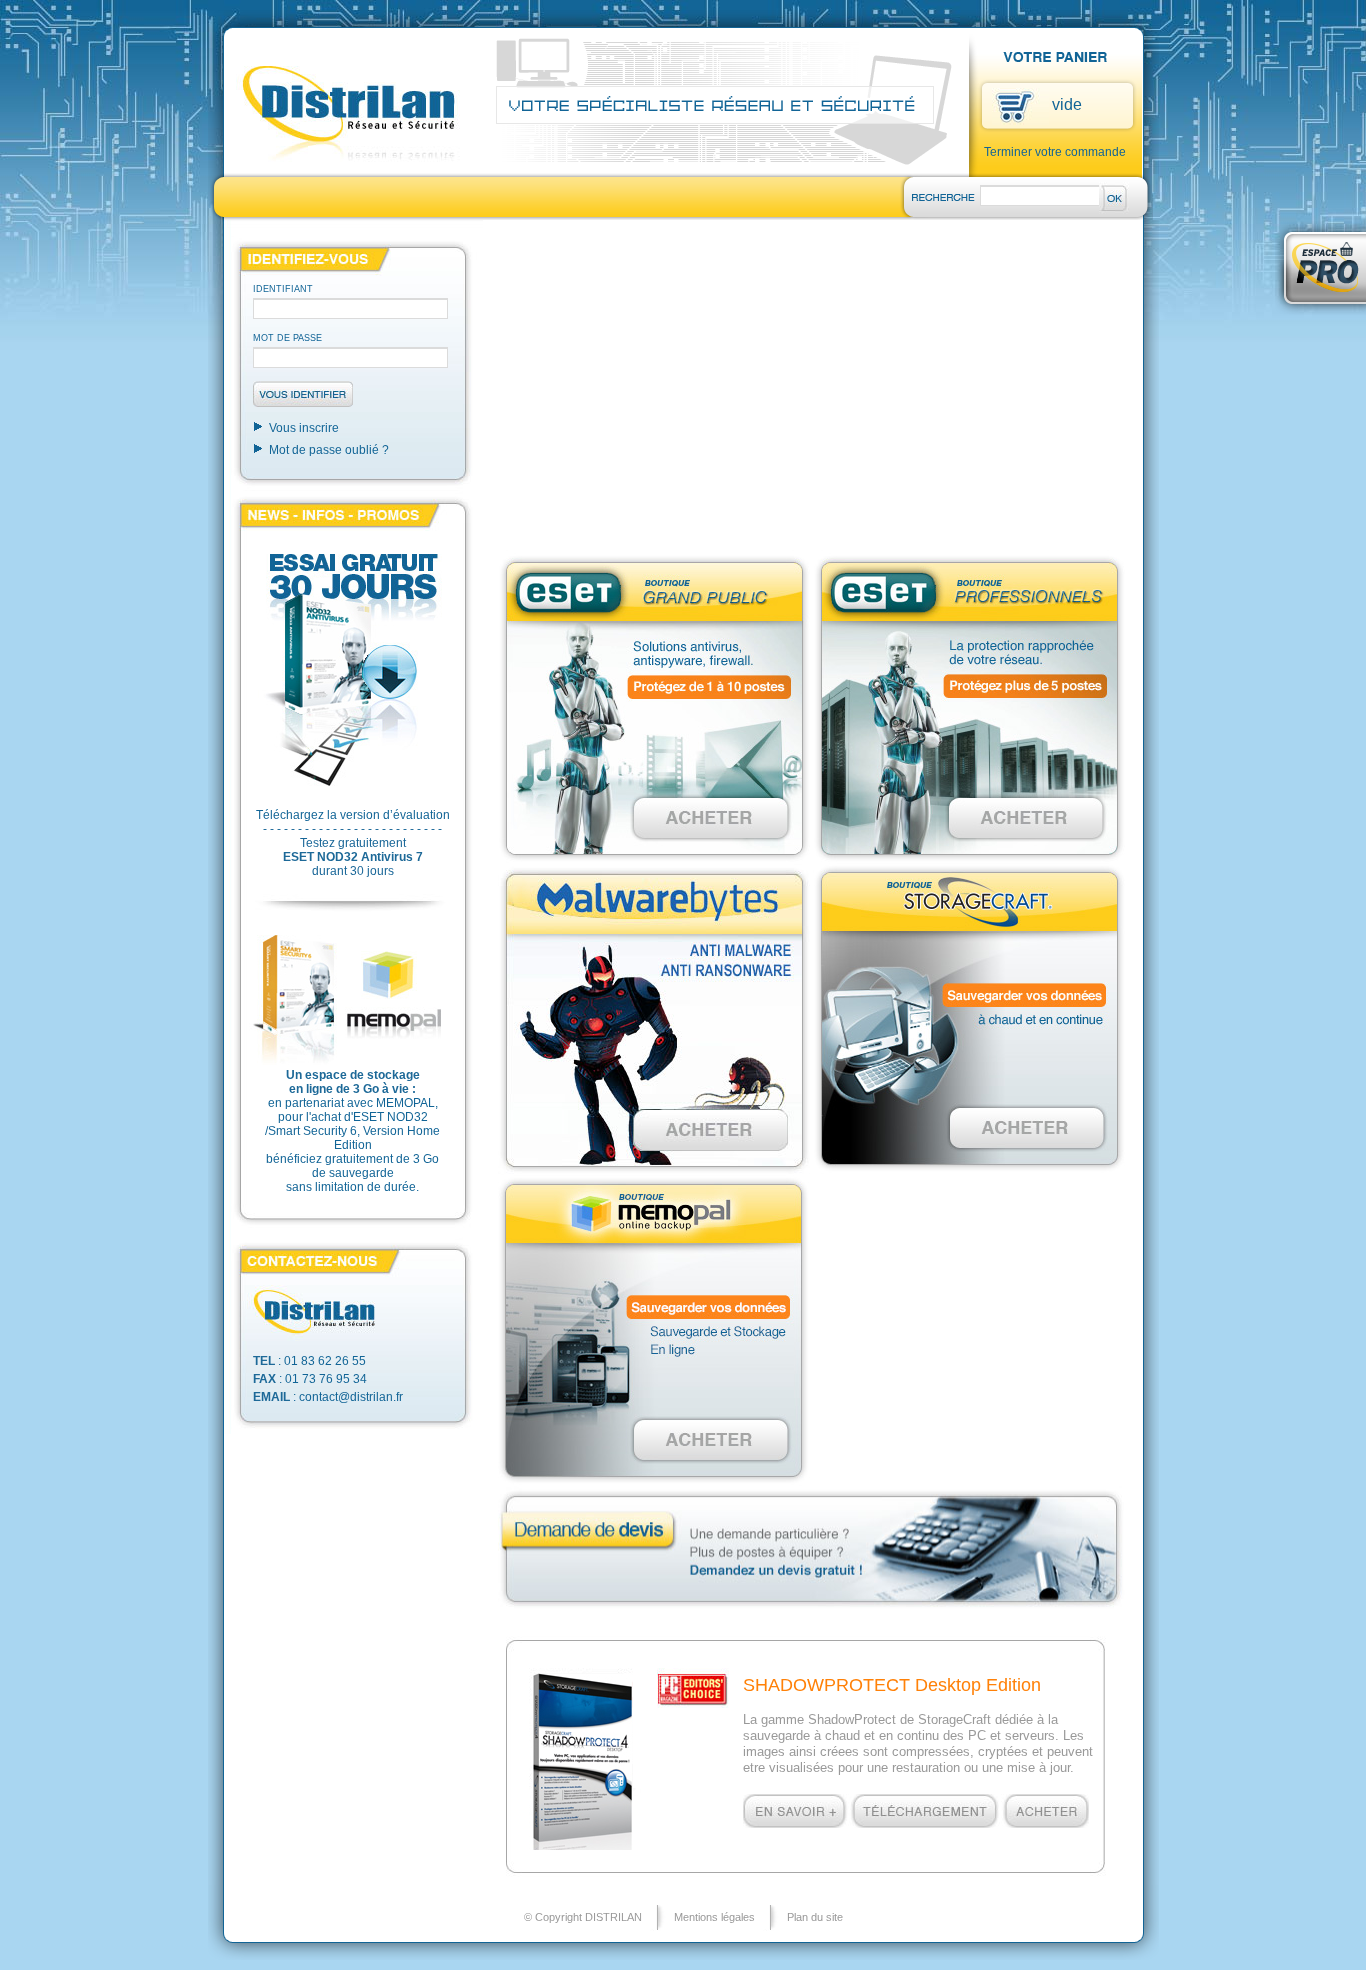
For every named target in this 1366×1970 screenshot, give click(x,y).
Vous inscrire (304, 428)
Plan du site (815, 1917)
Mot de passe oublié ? (329, 450)
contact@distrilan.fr (351, 1397)
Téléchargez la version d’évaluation (353, 815)
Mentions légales (714, 1917)
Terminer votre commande (1055, 152)
